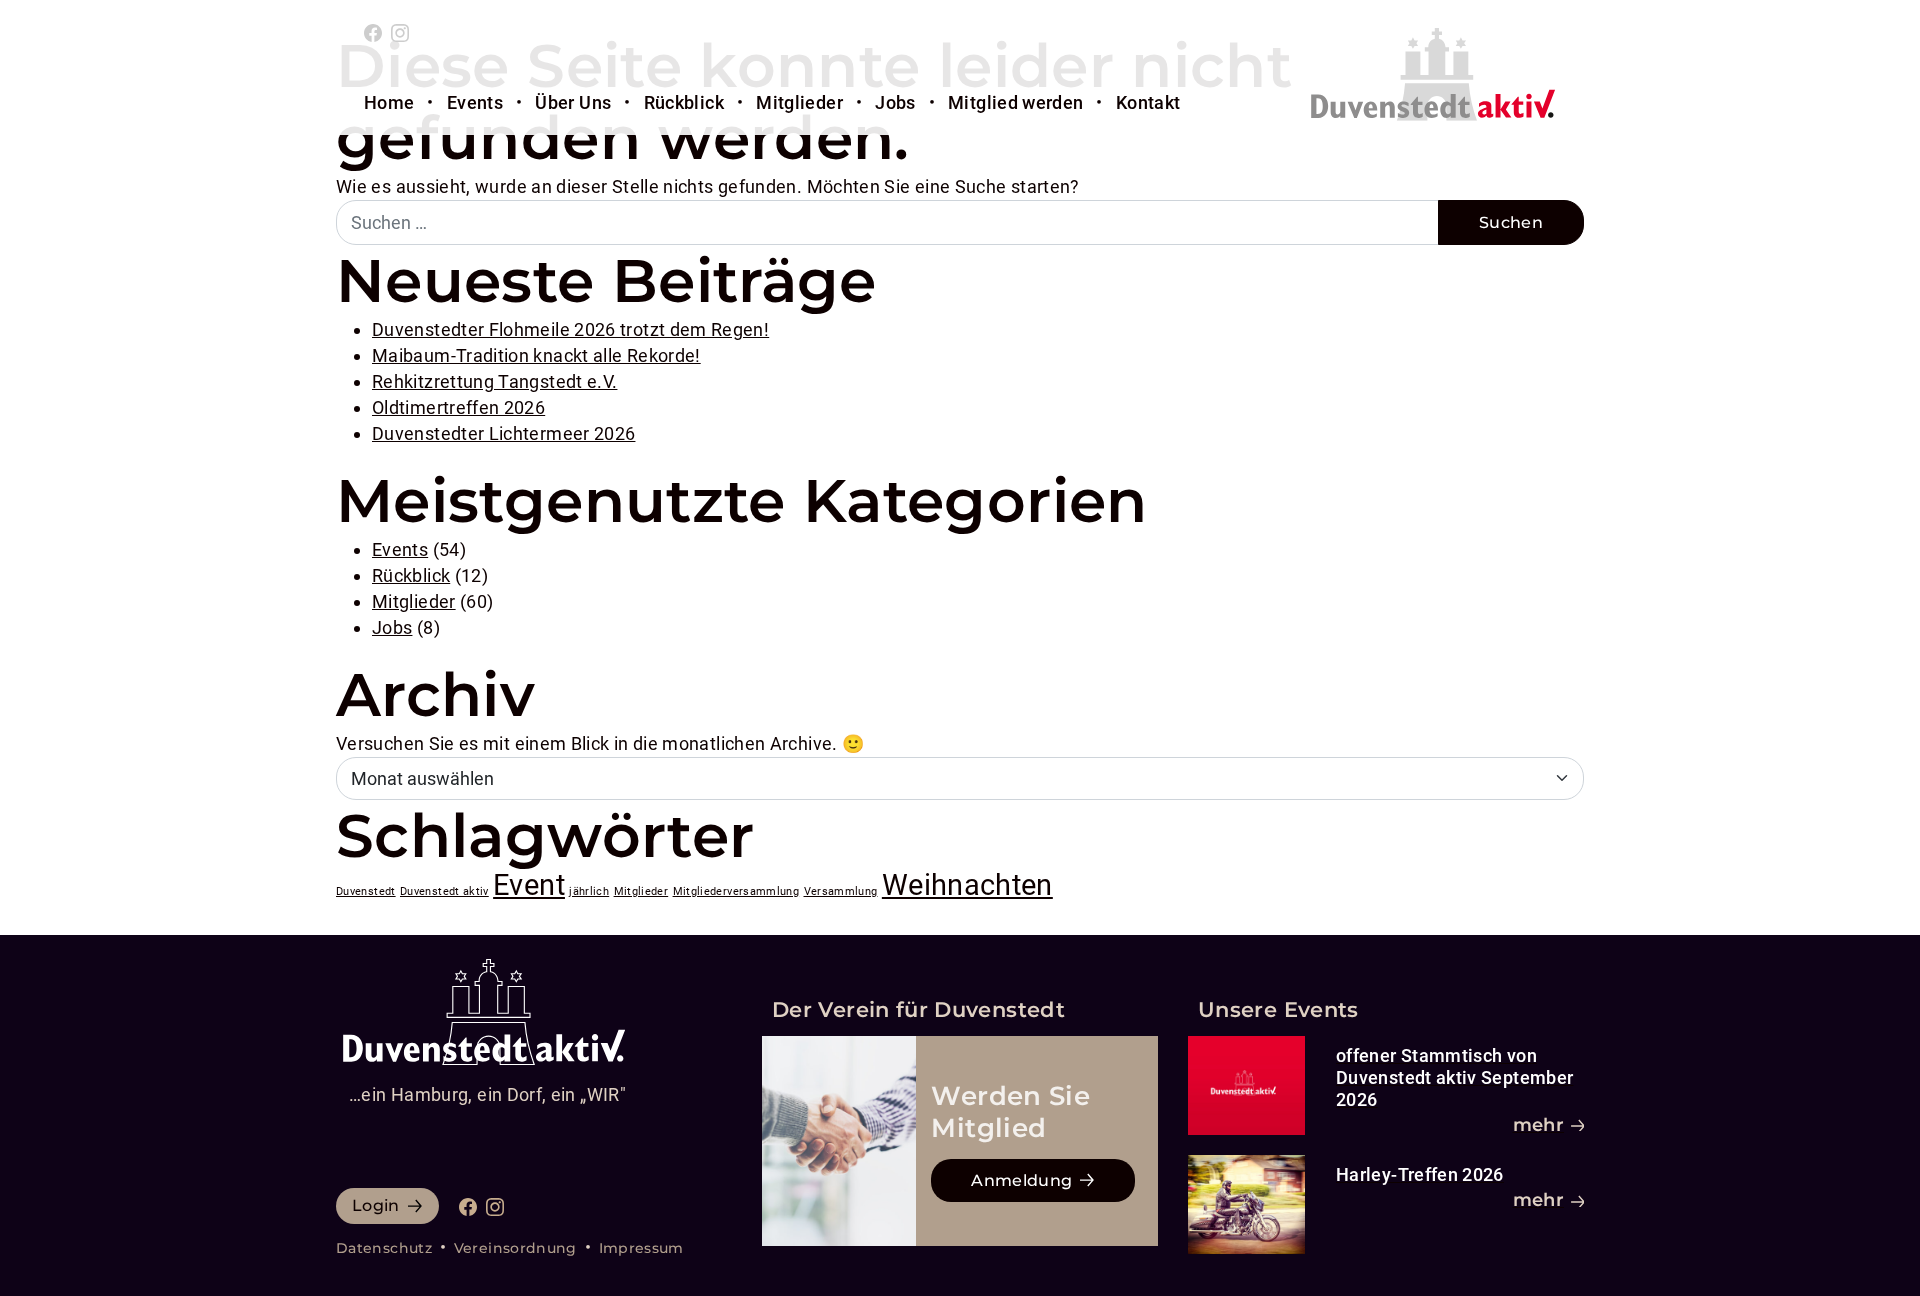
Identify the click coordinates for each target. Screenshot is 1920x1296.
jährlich (589, 891)
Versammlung (841, 891)
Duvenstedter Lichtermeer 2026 (503, 433)
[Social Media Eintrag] (373, 31)
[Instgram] (400, 31)
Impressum (641, 1248)
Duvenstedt (366, 891)
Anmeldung (1021, 1180)
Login (376, 1205)
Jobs (895, 102)
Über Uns (573, 102)
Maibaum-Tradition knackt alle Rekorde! (536, 355)
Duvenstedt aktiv (444, 891)
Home (389, 102)
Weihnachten (967, 885)
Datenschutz (384, 1248)
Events (475, 102)
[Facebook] (468, 1205)
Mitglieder (799, 102)
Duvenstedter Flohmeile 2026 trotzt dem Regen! (570, 329)
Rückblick (684, 102)
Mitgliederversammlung (736, 891)
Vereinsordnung (515, 1248)
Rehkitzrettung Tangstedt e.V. (494, 381)
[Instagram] (495, 1205)
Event (529, 885)
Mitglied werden (1015, 102)
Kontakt (1148, 102)
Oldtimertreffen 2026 (458, 407)
